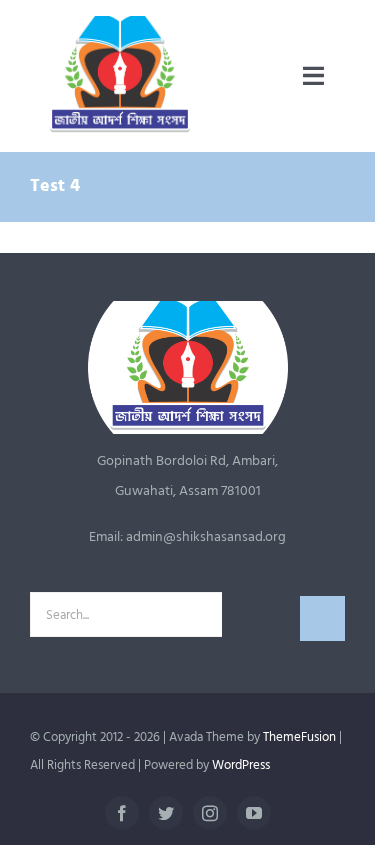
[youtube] (254, 813)
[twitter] (166, 813)
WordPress (241, 765)
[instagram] (210, 813)
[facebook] (122, 813)
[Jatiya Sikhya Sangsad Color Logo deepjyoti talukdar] (120, 22)
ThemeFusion (299, 737)
